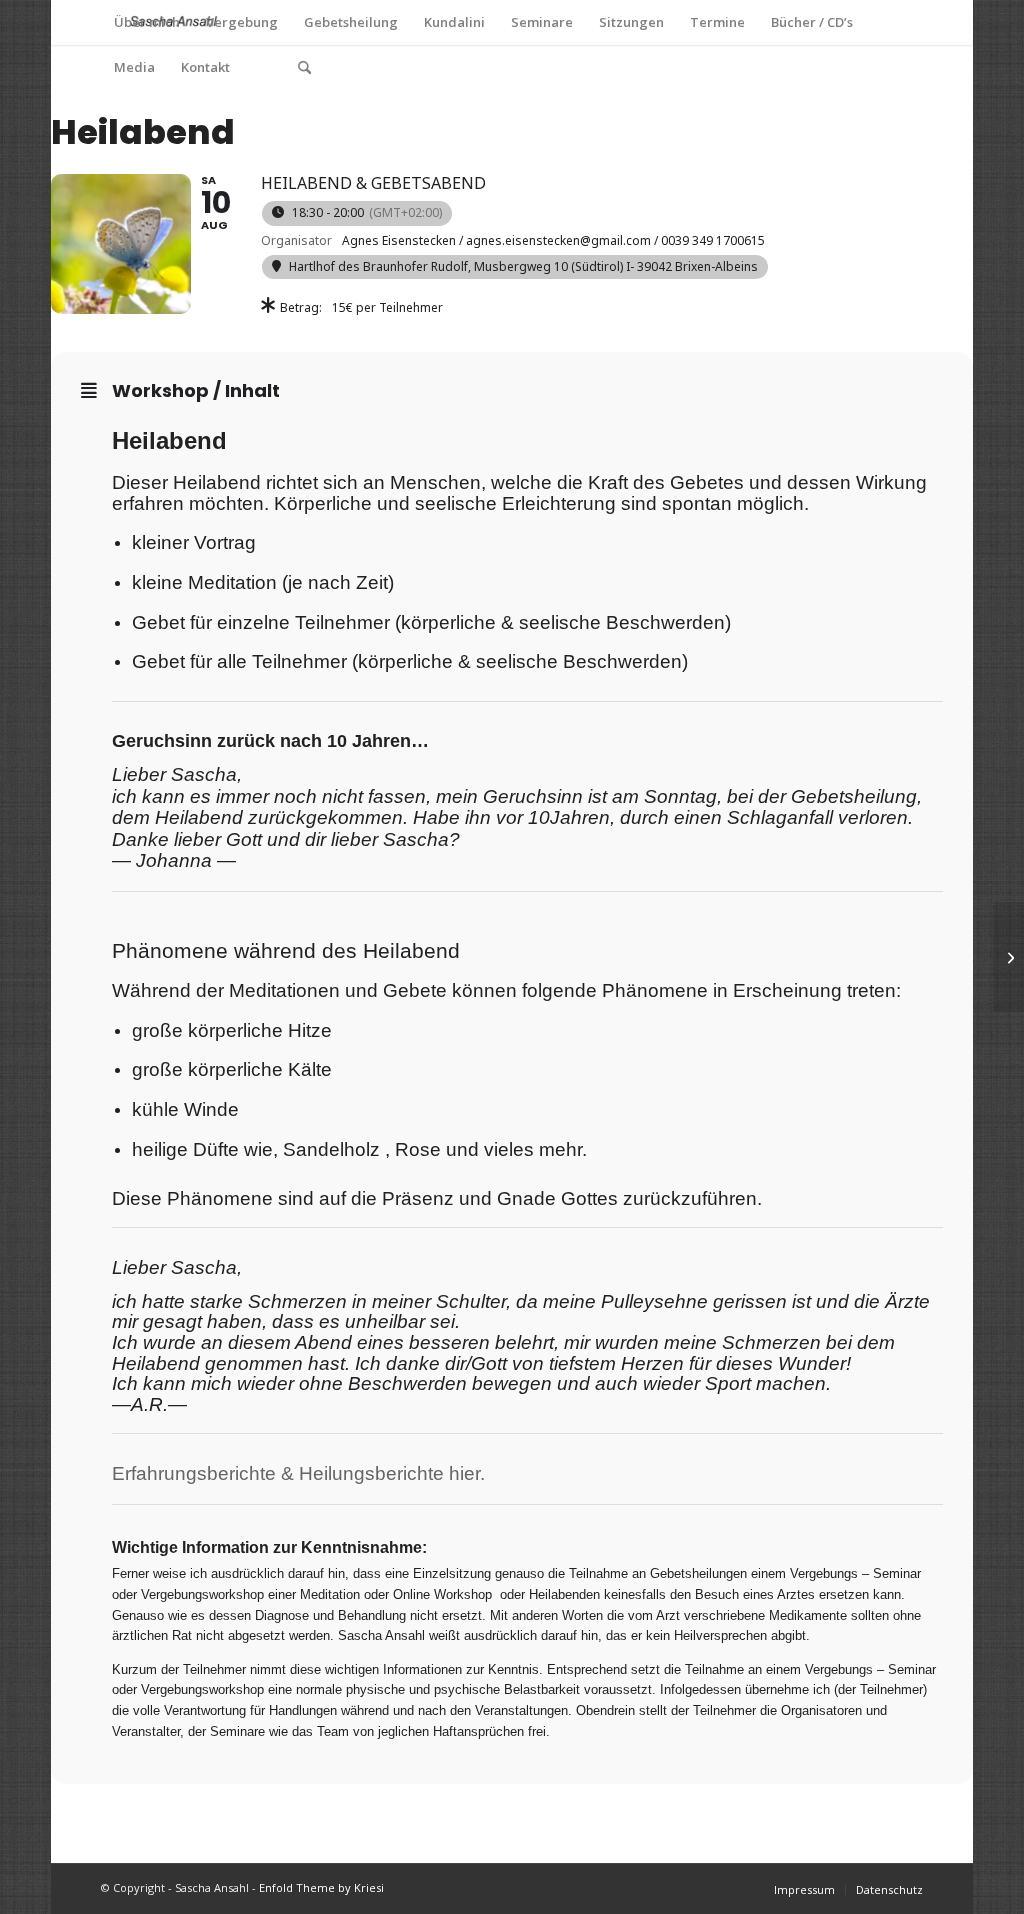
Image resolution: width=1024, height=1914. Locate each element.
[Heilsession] (1008, 957)
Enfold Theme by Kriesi (321, 1887)
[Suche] (304, 67)
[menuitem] (147, 22)
